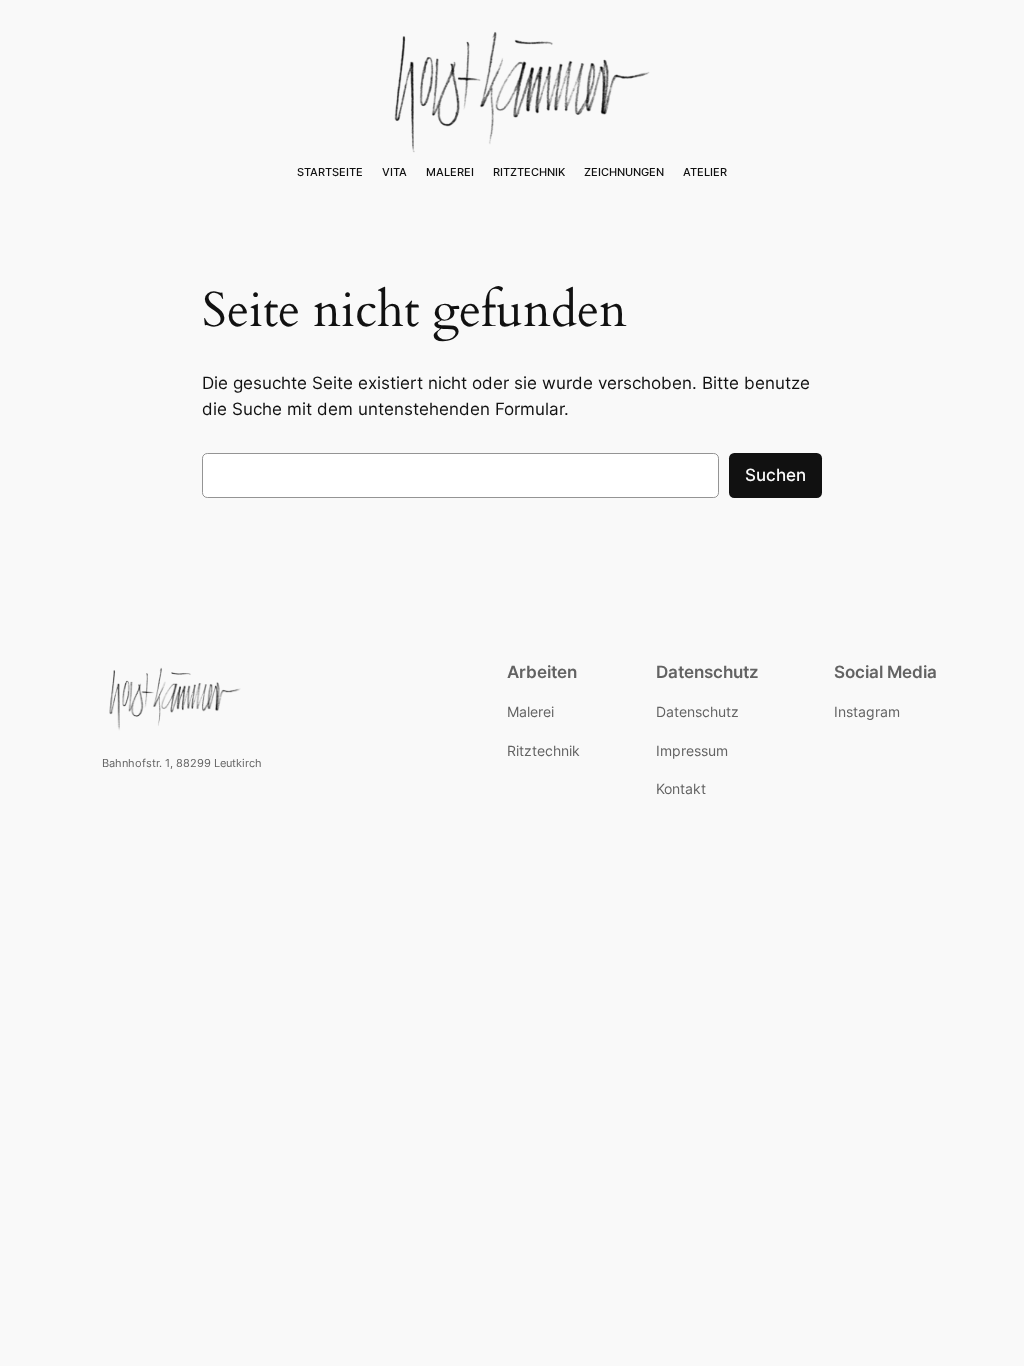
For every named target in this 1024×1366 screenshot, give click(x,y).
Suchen (775, 475)
